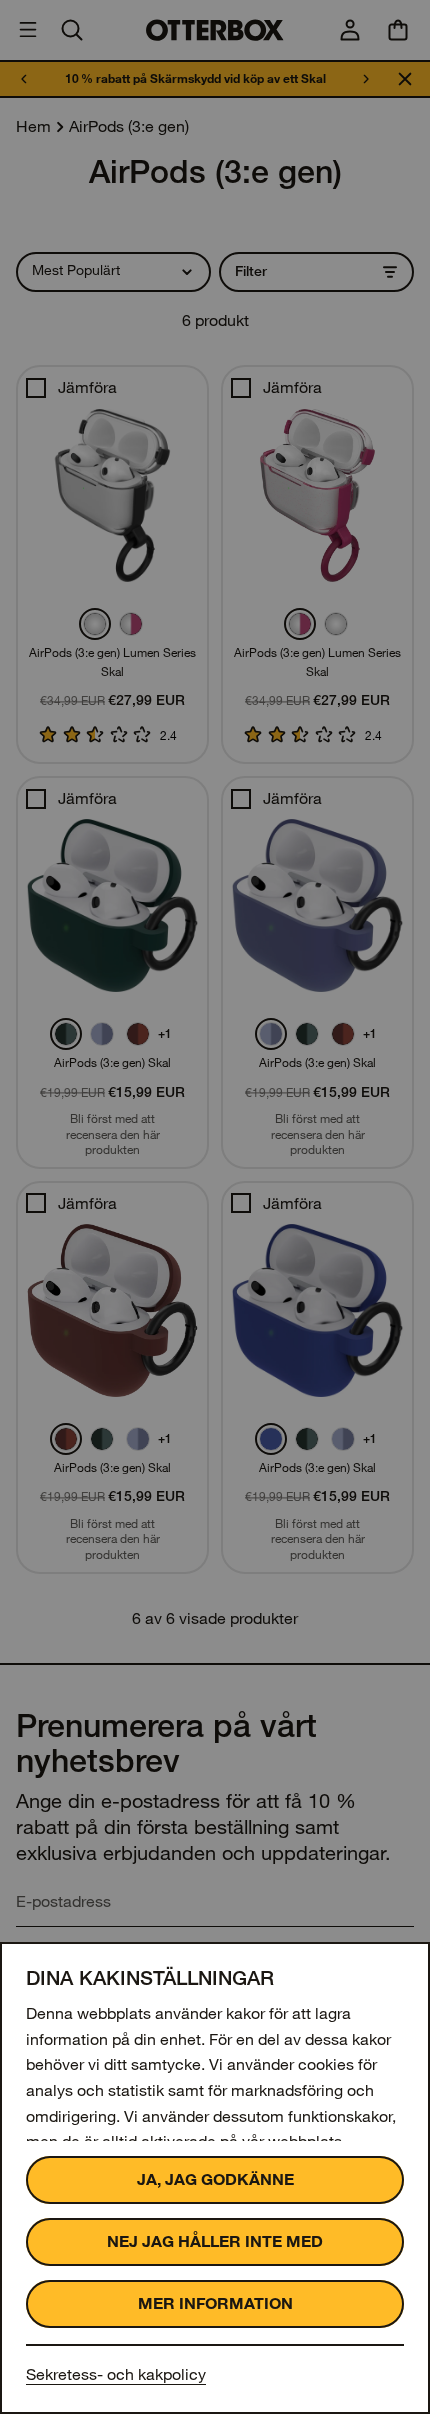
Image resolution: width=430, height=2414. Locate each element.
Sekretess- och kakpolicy (116, 2374)
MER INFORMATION (215, 2303)
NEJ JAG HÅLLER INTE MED (215, 2241)
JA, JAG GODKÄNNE (215, 2179)
